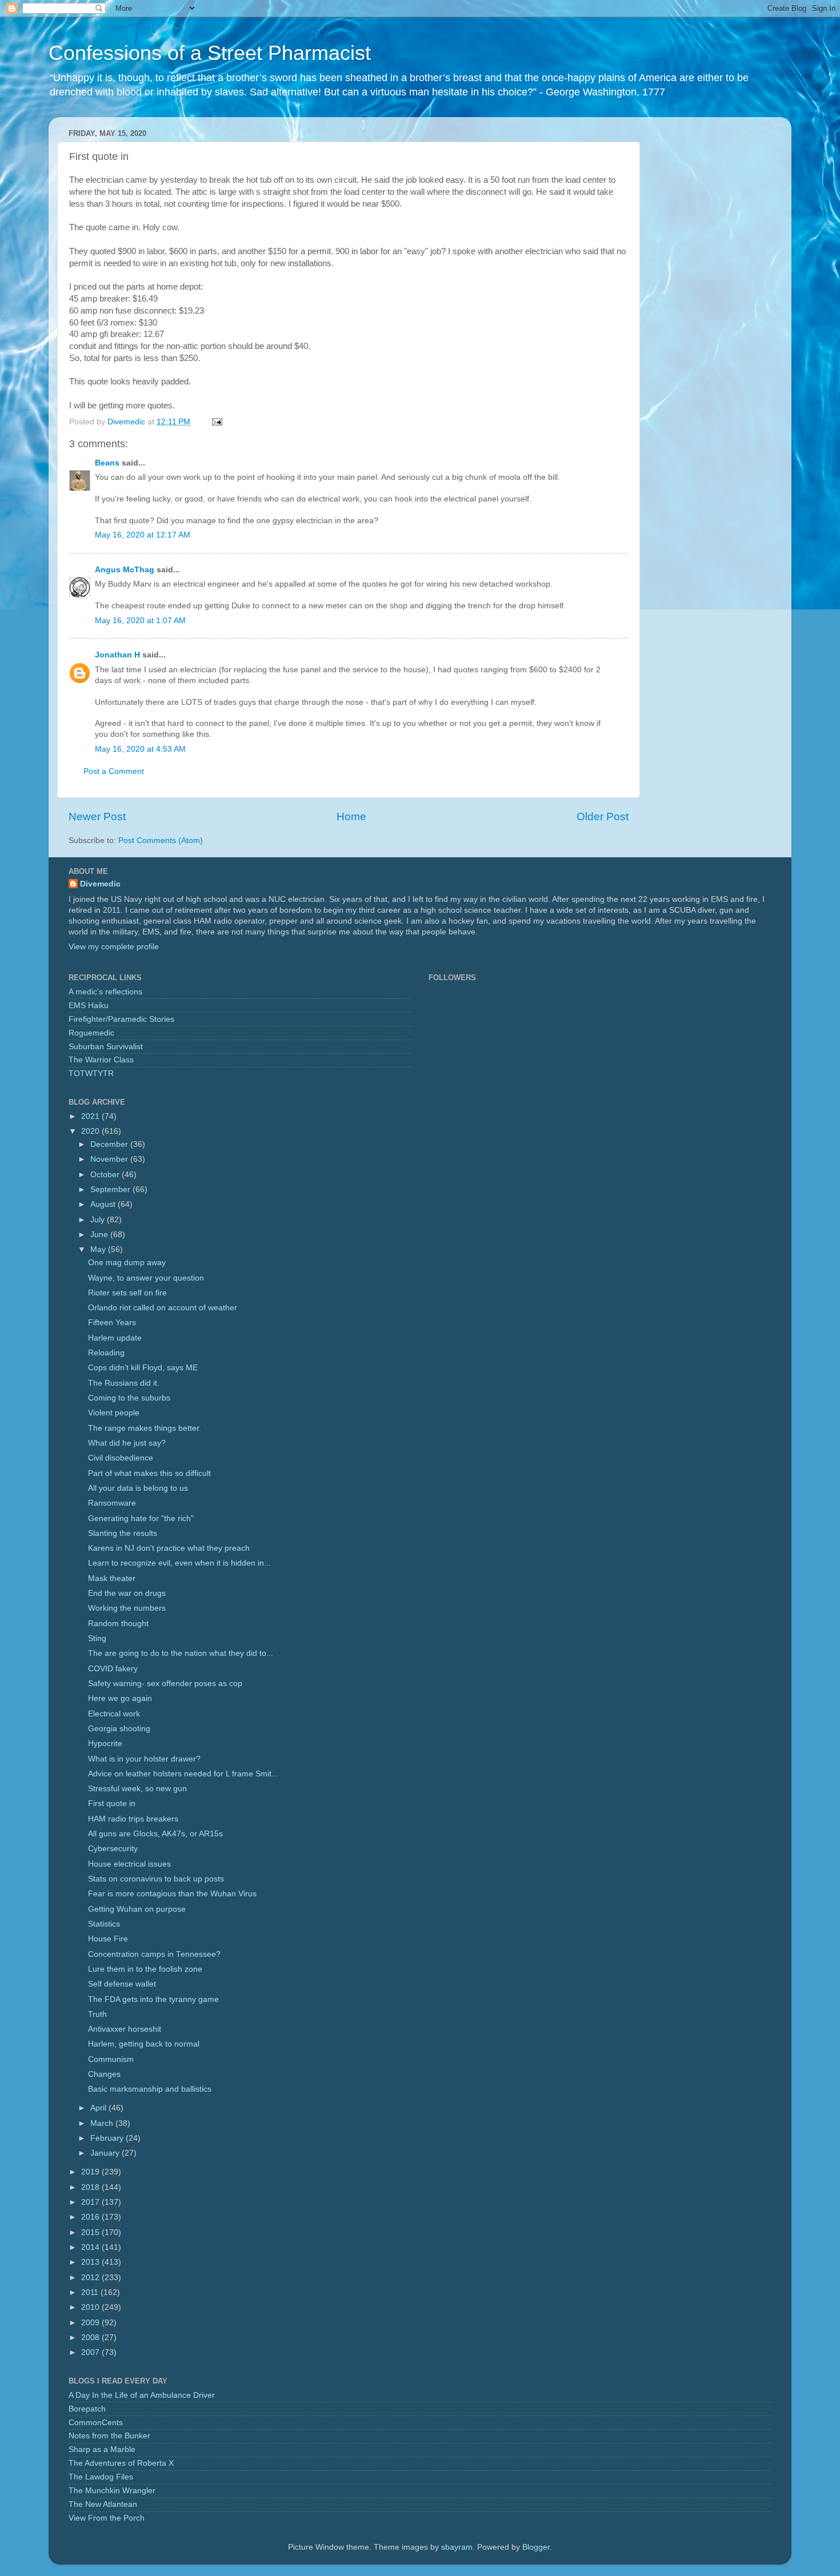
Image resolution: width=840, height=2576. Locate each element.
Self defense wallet (122, 1984)
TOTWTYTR (91, 1074)
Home (351, 816)
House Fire (108, 1939)
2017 (91, 2202)
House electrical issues (129, 1864)
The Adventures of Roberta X (121, 2463)
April (99, 2108)
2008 (91, 2338)
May (99, 1249)
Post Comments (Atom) (161, 840)
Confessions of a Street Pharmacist (210, 53)
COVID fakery (113, 1669)
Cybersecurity (113, 1849)
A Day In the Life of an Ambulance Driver (142, 2395)
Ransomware (112, 1503)
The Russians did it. (124, 1383)
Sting (97, 1638)
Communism (111, 2059)
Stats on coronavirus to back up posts (156, 1879)
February (108, 2138)
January (106, 2153)
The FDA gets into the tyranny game (153, 1999)
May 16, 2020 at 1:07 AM (140, 621)
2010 (91, 2307)
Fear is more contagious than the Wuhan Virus (172, 1894)
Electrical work (114, 1714)
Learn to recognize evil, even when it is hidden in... (179, 1563)
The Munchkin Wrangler (112, 2491)
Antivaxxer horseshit (125, 2029)
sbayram (457, 2547)
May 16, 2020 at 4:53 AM (140, 749)
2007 (91, 2352)
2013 (91, 2262)
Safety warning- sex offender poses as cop (165, 1684)
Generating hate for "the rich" (141, 1518)
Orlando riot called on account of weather (163, 1308)
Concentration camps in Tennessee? (154, 1954)
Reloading (106, 1353)
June (100, 1235)
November (110, 1159)
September (111, 1189)
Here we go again (120, 1698)
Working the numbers (127, 1608)
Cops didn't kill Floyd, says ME (143, 1368)
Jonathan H (117, 655)
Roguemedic (91, 1033)
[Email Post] (216, 422)
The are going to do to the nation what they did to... (181, 1653)
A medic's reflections (105, 992)
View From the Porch (107, 2518)
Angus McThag (125, 570)
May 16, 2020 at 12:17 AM (143, 535)
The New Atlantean (103, 2504)
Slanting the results (123, 1533)
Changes (104, 2074)
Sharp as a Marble (102, 2449)
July (99, 1220)
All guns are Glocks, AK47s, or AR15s (155, 1834)
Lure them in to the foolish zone (145, 1969)
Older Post (603, 816)
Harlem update (115, 1338)
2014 (91, 2247)
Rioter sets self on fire (127, 1293)
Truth (97, 2014)
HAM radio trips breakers (133, 1819)
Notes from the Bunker (109, 2436)
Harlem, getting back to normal (144, 2044)
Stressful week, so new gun (137, 1789)
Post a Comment (114, 771)
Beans (107, 463)
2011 (91, 2292)
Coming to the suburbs (129, 1398)
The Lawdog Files (101, 2477)
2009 (91, 2323)
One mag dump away (127, 1263)
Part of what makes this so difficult (149, 1473)
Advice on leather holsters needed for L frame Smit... (183, 1774)
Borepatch (87, 2409)
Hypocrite (105, 1744)
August (104, 1204)
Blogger (536, 2547)
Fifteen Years (112, 1323)
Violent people (114, 1413)
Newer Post (97, 816)
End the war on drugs (127, 1593)
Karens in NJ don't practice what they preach (169, 1548)
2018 (91, 2187)
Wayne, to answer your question (146, 1278)
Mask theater (112, 1578)
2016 (91, 2217)
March (103, 2123)
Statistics (104, 1924)
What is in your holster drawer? (144, 1759)
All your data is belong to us (138, 1488)
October (106, 1175)
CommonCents (96, 2423)
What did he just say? (127, 1443)
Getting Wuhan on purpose (137, 1909)
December (110, 1144)
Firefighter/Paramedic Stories (121, 1019)
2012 (91, 2278)
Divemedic (100, 884)
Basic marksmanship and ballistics (150, 2089)
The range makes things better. (145, 1428)
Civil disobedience (121, 1458)
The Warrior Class (101, 1060)
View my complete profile (114, 947)
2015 (91, 2232)
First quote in (112, 1803)
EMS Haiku (89, 1006)
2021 (91, 1116)
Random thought (118, 1624)
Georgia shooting (119, 1729)
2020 (91, 1131)
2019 (91, 2172)
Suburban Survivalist (106, 1047)
